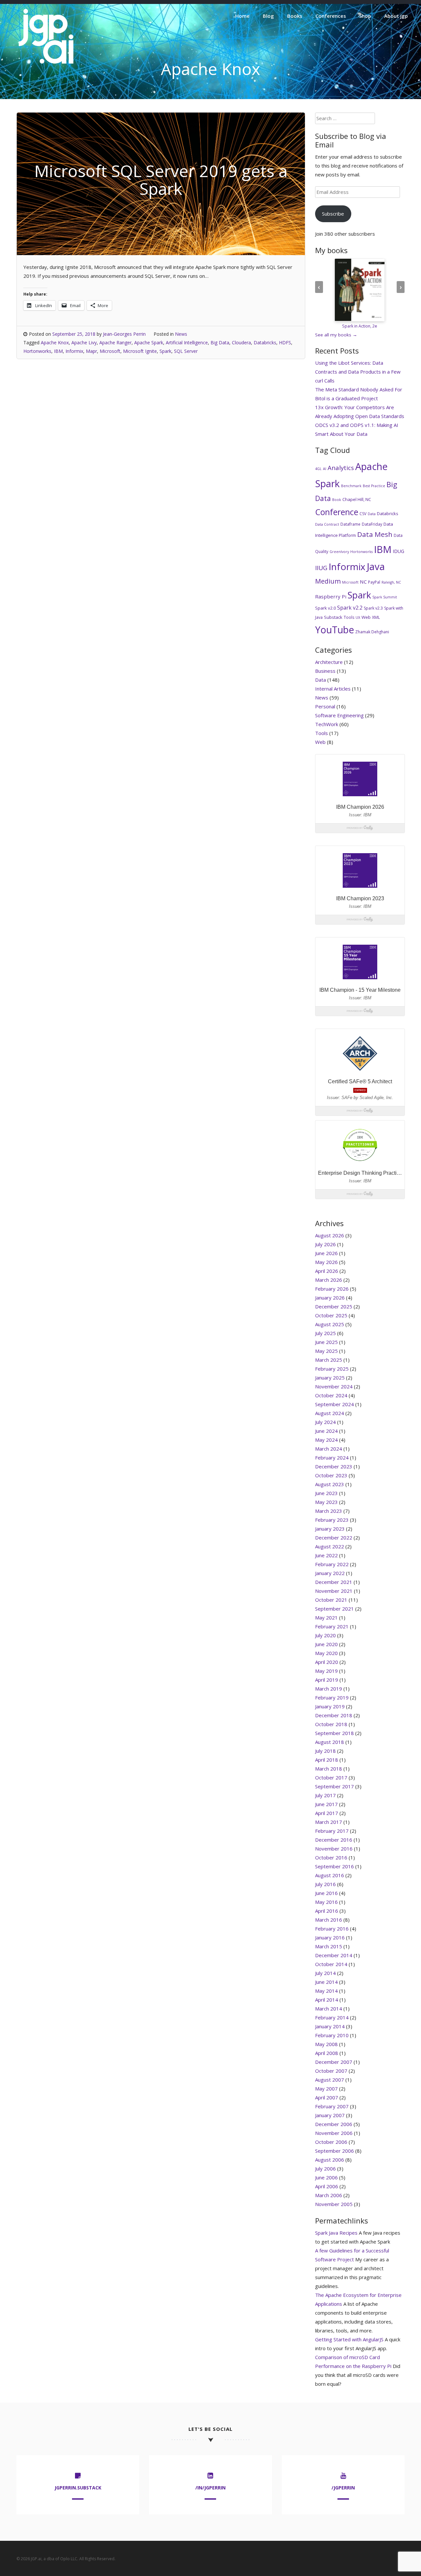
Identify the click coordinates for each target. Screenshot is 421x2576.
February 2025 (332, 1369)
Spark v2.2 (350, 608)
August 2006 (330, 2160)
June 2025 (326, 1342)
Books (295, 16)
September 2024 (334, 1404)
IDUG (398, 551)
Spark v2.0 (325, 608)
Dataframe (350, 524)
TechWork (327, 724)
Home (242, 16)
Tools (349, 617)
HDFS (285, 342)
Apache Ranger (115, 342)
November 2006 (334, 2133)
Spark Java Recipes (336, 2233)
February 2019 (332, 1697)
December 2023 (334, 1466)
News (181, 334)
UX (358, 618)
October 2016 (331, 1857)
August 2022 (330, 1546)
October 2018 (331, 1724)
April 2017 (327, 1813)
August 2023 (330, 1484)
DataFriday (372, 524)
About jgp (396, 16)
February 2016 (332, 1929)
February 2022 (332, 1564)
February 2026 (332, 1289)
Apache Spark (149, 342)
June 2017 (326, 1804)
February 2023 (332, 1520)
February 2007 (332, 2106)
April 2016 (327, 1911)
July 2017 (325, 1795)
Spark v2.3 (373, 608)
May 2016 (326, 1902)
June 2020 (326, 1644)
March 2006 (329, 2195)
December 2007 (334, 2062)
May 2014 (326, 1991)
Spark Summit (385, 597)
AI (325, 469)
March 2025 (329, 1360)
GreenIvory (339, 552)
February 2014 (332, 2017)
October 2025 (331, 1315)
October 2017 (331, 1777)
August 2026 (330, 1235)
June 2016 (326, 1893)
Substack (333, 617)
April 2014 (327, 2000)
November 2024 (334, 1386)
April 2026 (327, 1271)
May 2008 (326, 2044)
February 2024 (332, 1458)
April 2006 (327, 2186)
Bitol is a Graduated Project (347, 398)
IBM (58, 351)
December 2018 (334, 1715)
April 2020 (327, 1662)
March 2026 (329, 1280)
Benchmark (351, 486)
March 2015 (329, 1946)
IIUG (321, 568)
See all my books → (336, 335)
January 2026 (330, 1298)
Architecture (329, 662)
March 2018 (329, 1769)
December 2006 (334, 2124)
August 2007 (330, 2080)
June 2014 (326, 1982)
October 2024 (331, 1395)
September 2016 (334, 1866)
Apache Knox (55, 342)
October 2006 (331, 2142)
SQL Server (186, 351)
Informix (74, 351)
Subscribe (333, 214)
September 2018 (334, 1733)
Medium (328, 581)
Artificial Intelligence (187, 342)
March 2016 (329, 1920)
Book (337, 500)
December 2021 (334, 1582)
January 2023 (330, 1529)
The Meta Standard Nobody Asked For (359, 389)
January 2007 (330, 2115)
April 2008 (327, 2053)
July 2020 (325, 1635)
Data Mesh (375, 534)
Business (325, 671)
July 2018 (325, 1751)
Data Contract (327, 524)
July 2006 (325, 2169)
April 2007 (327, 2097)
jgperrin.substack (78, 2488)
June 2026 (326, 1253)
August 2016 (330, 1875)
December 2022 (334, 1538)
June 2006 (326, 2177)
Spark (165, 351)
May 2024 (326, 1440)
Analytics (341, 468)
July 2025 (325, 1333)
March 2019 (329, 1689)
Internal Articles (333, 689)
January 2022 (330, 1573)
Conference (337, 512)
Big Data (220, 342)
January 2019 (330, 1706)
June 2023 (326, 1493)
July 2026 (325, 1244)
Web (366, 617)
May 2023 (326, 1502)
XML (376, 617)
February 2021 (332, 1626)
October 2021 (331, 1600)
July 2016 (325, 1884)
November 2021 (334, 1591)
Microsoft (110, 351)
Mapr (91, 351)
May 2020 (326, 1653)
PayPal (374, 582)
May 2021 (326, 1617)
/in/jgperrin (210, 2488)
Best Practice (374, 486)
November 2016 (334, 1849)
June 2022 (326, 1555)
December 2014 (334, 1955)
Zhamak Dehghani (372, 632)
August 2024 (330, 1413)
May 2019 (326, 1671)
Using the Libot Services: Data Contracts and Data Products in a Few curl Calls (358, 372)
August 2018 (330, 1742)
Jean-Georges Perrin (124, 334)
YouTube (334, 630)
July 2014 (325, 1973)
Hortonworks (37, 351)
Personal (325, 706)
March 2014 (329, 2009)
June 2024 (326, 1431)
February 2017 (332, 1831)
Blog (268, 16)
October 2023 (331, 1475)
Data (372, 514)
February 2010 (332, 2035)
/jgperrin (343, 2488)
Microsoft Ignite (140, 351)
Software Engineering (339, 715)
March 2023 (329, 1511)
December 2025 (334, 1306)
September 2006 (334, 2151)
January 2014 (330, 2026)
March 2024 (329, 1449)
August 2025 (330, 1324)
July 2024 (325, 1422)
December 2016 (334, 1840)
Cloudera (241, 342)
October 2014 (331, 1964)
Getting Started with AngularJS (349, 2339)
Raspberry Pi (331, 596)
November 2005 (334, 2204)
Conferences (331, 16)
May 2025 (326, 1351)
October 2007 (331, 2071)
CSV (363, 514)
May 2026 (326, 1262)
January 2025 (330, 1378)
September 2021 (334, 1609)
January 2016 (330, 1937)
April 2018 (327, 1760)
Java (376, 566)
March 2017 (329, 1822)
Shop (365, 16)
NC (363, 582)
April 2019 (327, 1680)
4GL (318, 469)
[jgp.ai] (46, 64)
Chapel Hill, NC (357, 499)
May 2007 (326, 2089)
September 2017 (334, 1786)
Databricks (265, 342)
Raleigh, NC (391, 582)
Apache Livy (84, 342)
